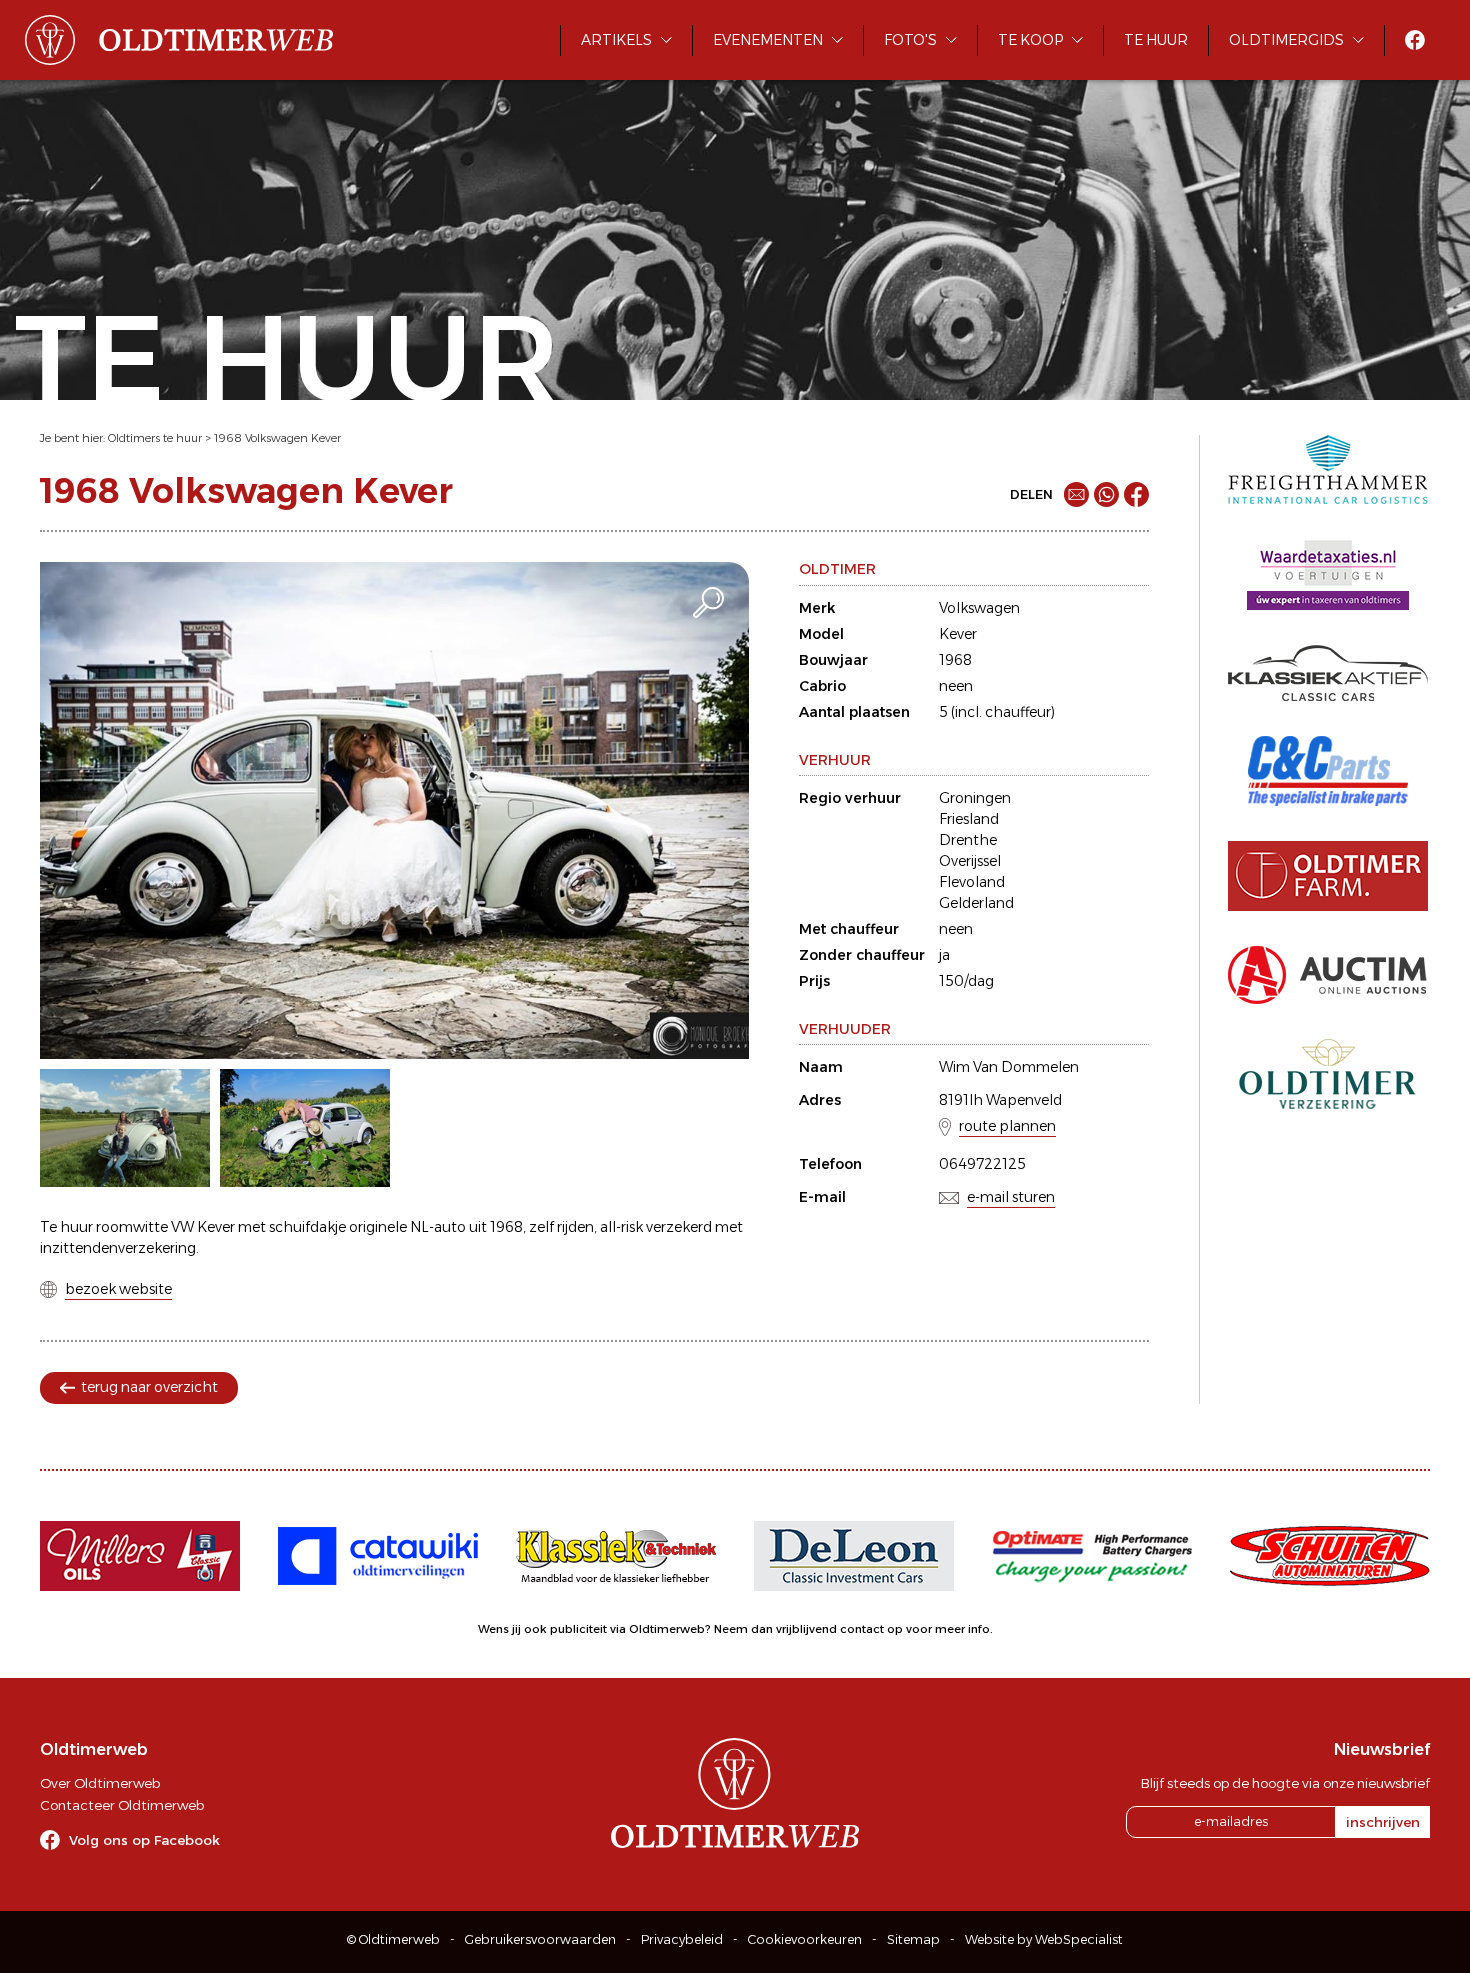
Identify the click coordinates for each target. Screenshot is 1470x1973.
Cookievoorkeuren (805, 1939)
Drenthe (968, 840)
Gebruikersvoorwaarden (540, 1939)
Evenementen (768, 40)
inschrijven (1383, 1822)
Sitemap (913, 1939)
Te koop (1030, 40)
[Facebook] (1136, 494)
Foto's (910, 40)
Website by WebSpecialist (1044, 1939)
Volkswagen (979, 608)
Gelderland (976, 903)
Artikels (616, 40)
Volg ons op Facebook (144, 1840)
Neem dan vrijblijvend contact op (808, 1629)
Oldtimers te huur (155, 438)
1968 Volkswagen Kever (277, 438)
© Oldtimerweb (393, 1939)
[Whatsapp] (1106, 494)
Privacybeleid (682, 1939)
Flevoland (972, 882)
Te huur (1156, 40)
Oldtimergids (1286, 40)
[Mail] (1076, 494)
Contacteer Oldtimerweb (122, 1805)
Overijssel (970, 861)
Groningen (975, 798)
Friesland (969, 819)
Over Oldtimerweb (100, 1783)
